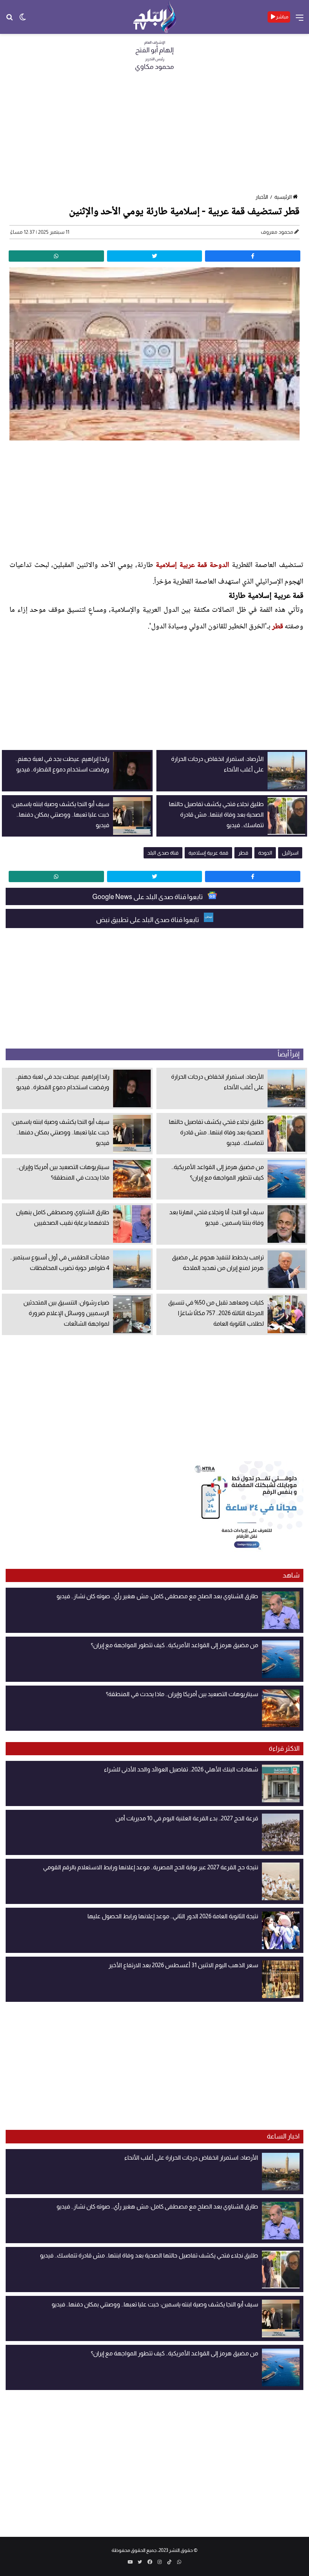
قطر (278, 627)
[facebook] (253, 256)
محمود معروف (277, 232)
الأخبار (262, 197)
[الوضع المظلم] (23, 20)
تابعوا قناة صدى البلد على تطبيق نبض (148, 920)
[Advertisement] (154, 135)
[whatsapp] (56, 256)
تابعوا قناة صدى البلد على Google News (148, 897)
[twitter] (155, 256)
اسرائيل (290, 853)
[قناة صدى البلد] (155, 17)
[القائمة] (300, 20)
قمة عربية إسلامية (181, 566)
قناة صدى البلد (163, 853)
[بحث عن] (9, 20)
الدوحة (219, 566)
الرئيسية (283, 197)
